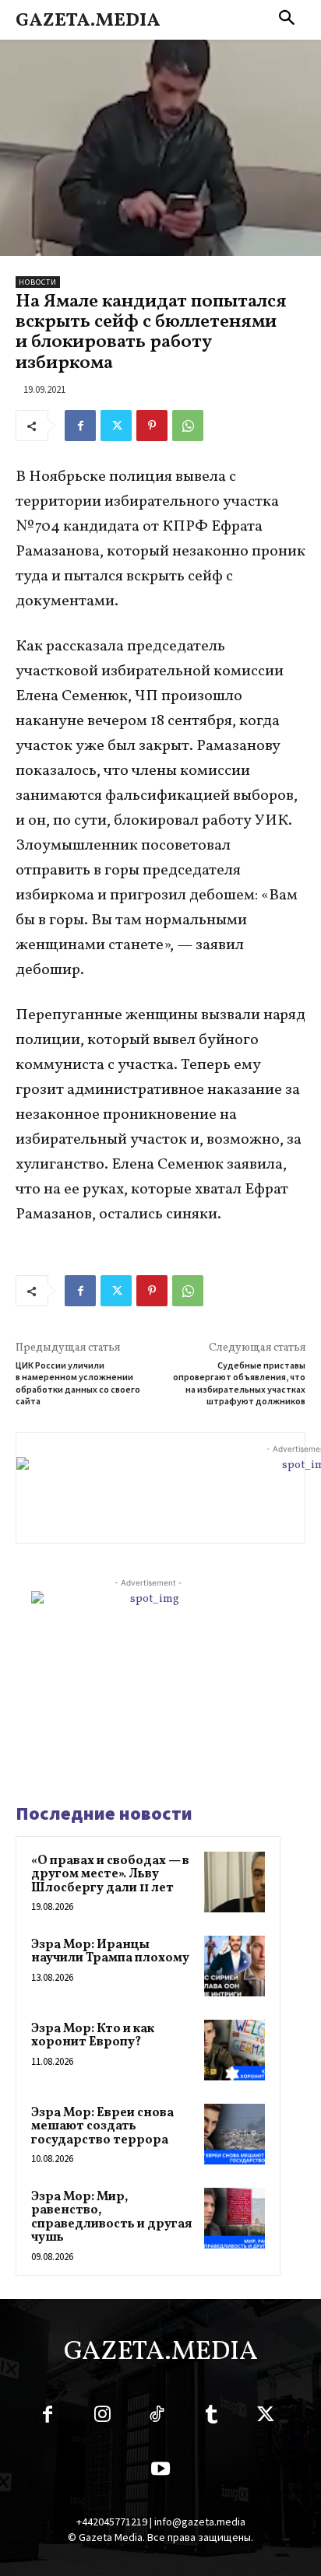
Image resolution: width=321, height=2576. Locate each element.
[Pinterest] (152, 426)
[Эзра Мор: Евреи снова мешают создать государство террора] (235, 2134)
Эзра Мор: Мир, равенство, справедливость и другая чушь (112, 2218)
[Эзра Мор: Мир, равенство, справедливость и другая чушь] (235, 2218)
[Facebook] (80, 426)
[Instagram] (102, 2417)
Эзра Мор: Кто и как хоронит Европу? (93, 2036)
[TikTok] (157, 2417)
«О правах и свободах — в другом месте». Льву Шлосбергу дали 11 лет (110, 1875)
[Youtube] (160, 2472)
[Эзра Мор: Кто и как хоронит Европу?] (235, 2050)
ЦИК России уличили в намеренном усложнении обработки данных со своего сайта (78, 1383)
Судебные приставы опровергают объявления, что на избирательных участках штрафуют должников (239, 1383)
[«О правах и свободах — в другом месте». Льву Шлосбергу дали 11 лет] (235, 1882)
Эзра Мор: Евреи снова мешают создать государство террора (102, 2127)
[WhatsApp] (188, 426)
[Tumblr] (211, 2417)
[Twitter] (116, 426)
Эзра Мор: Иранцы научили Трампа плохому (110, 1952)
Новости (38, 282)
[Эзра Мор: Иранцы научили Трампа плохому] (235, 1966)
